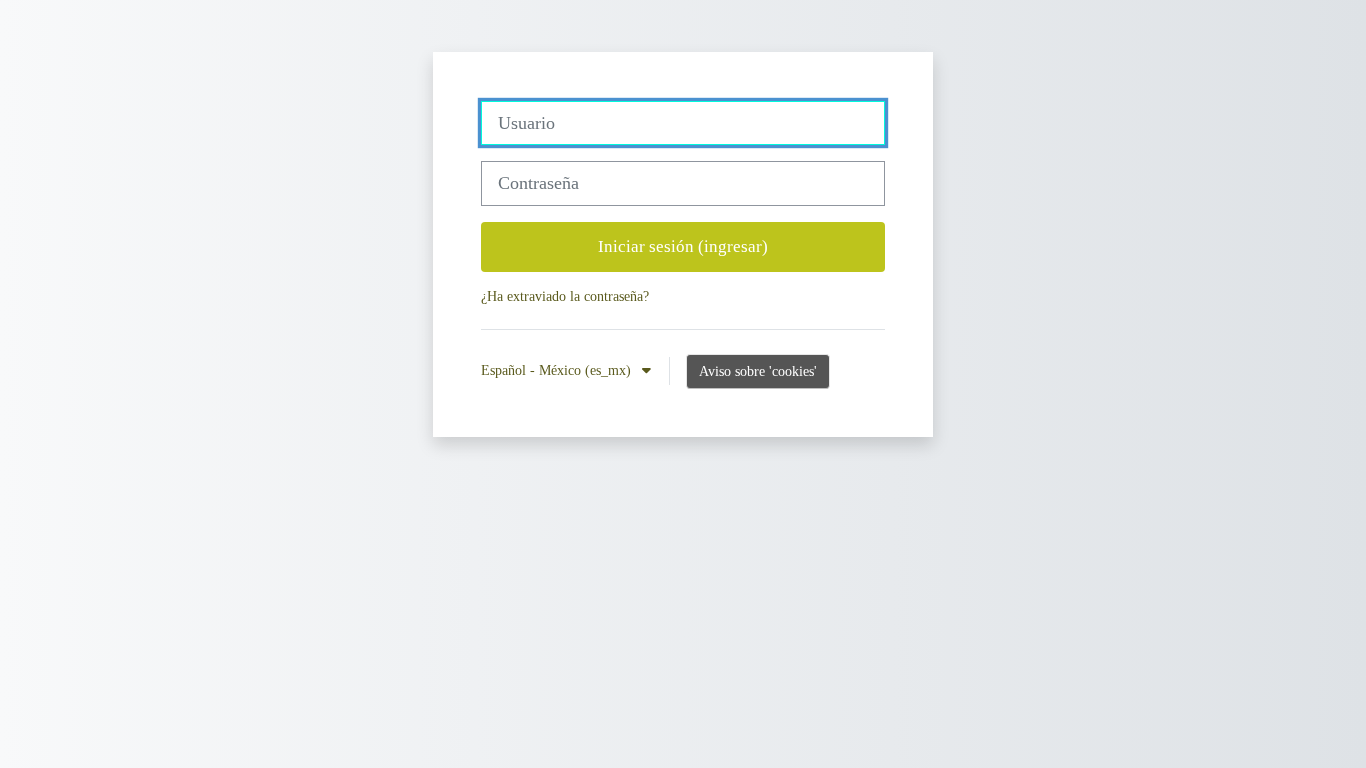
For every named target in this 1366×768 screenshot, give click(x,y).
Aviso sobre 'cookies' (758, 371)
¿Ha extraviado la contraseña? (565, 296)
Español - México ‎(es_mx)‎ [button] (558, 370)
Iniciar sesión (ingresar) (683, 246)
